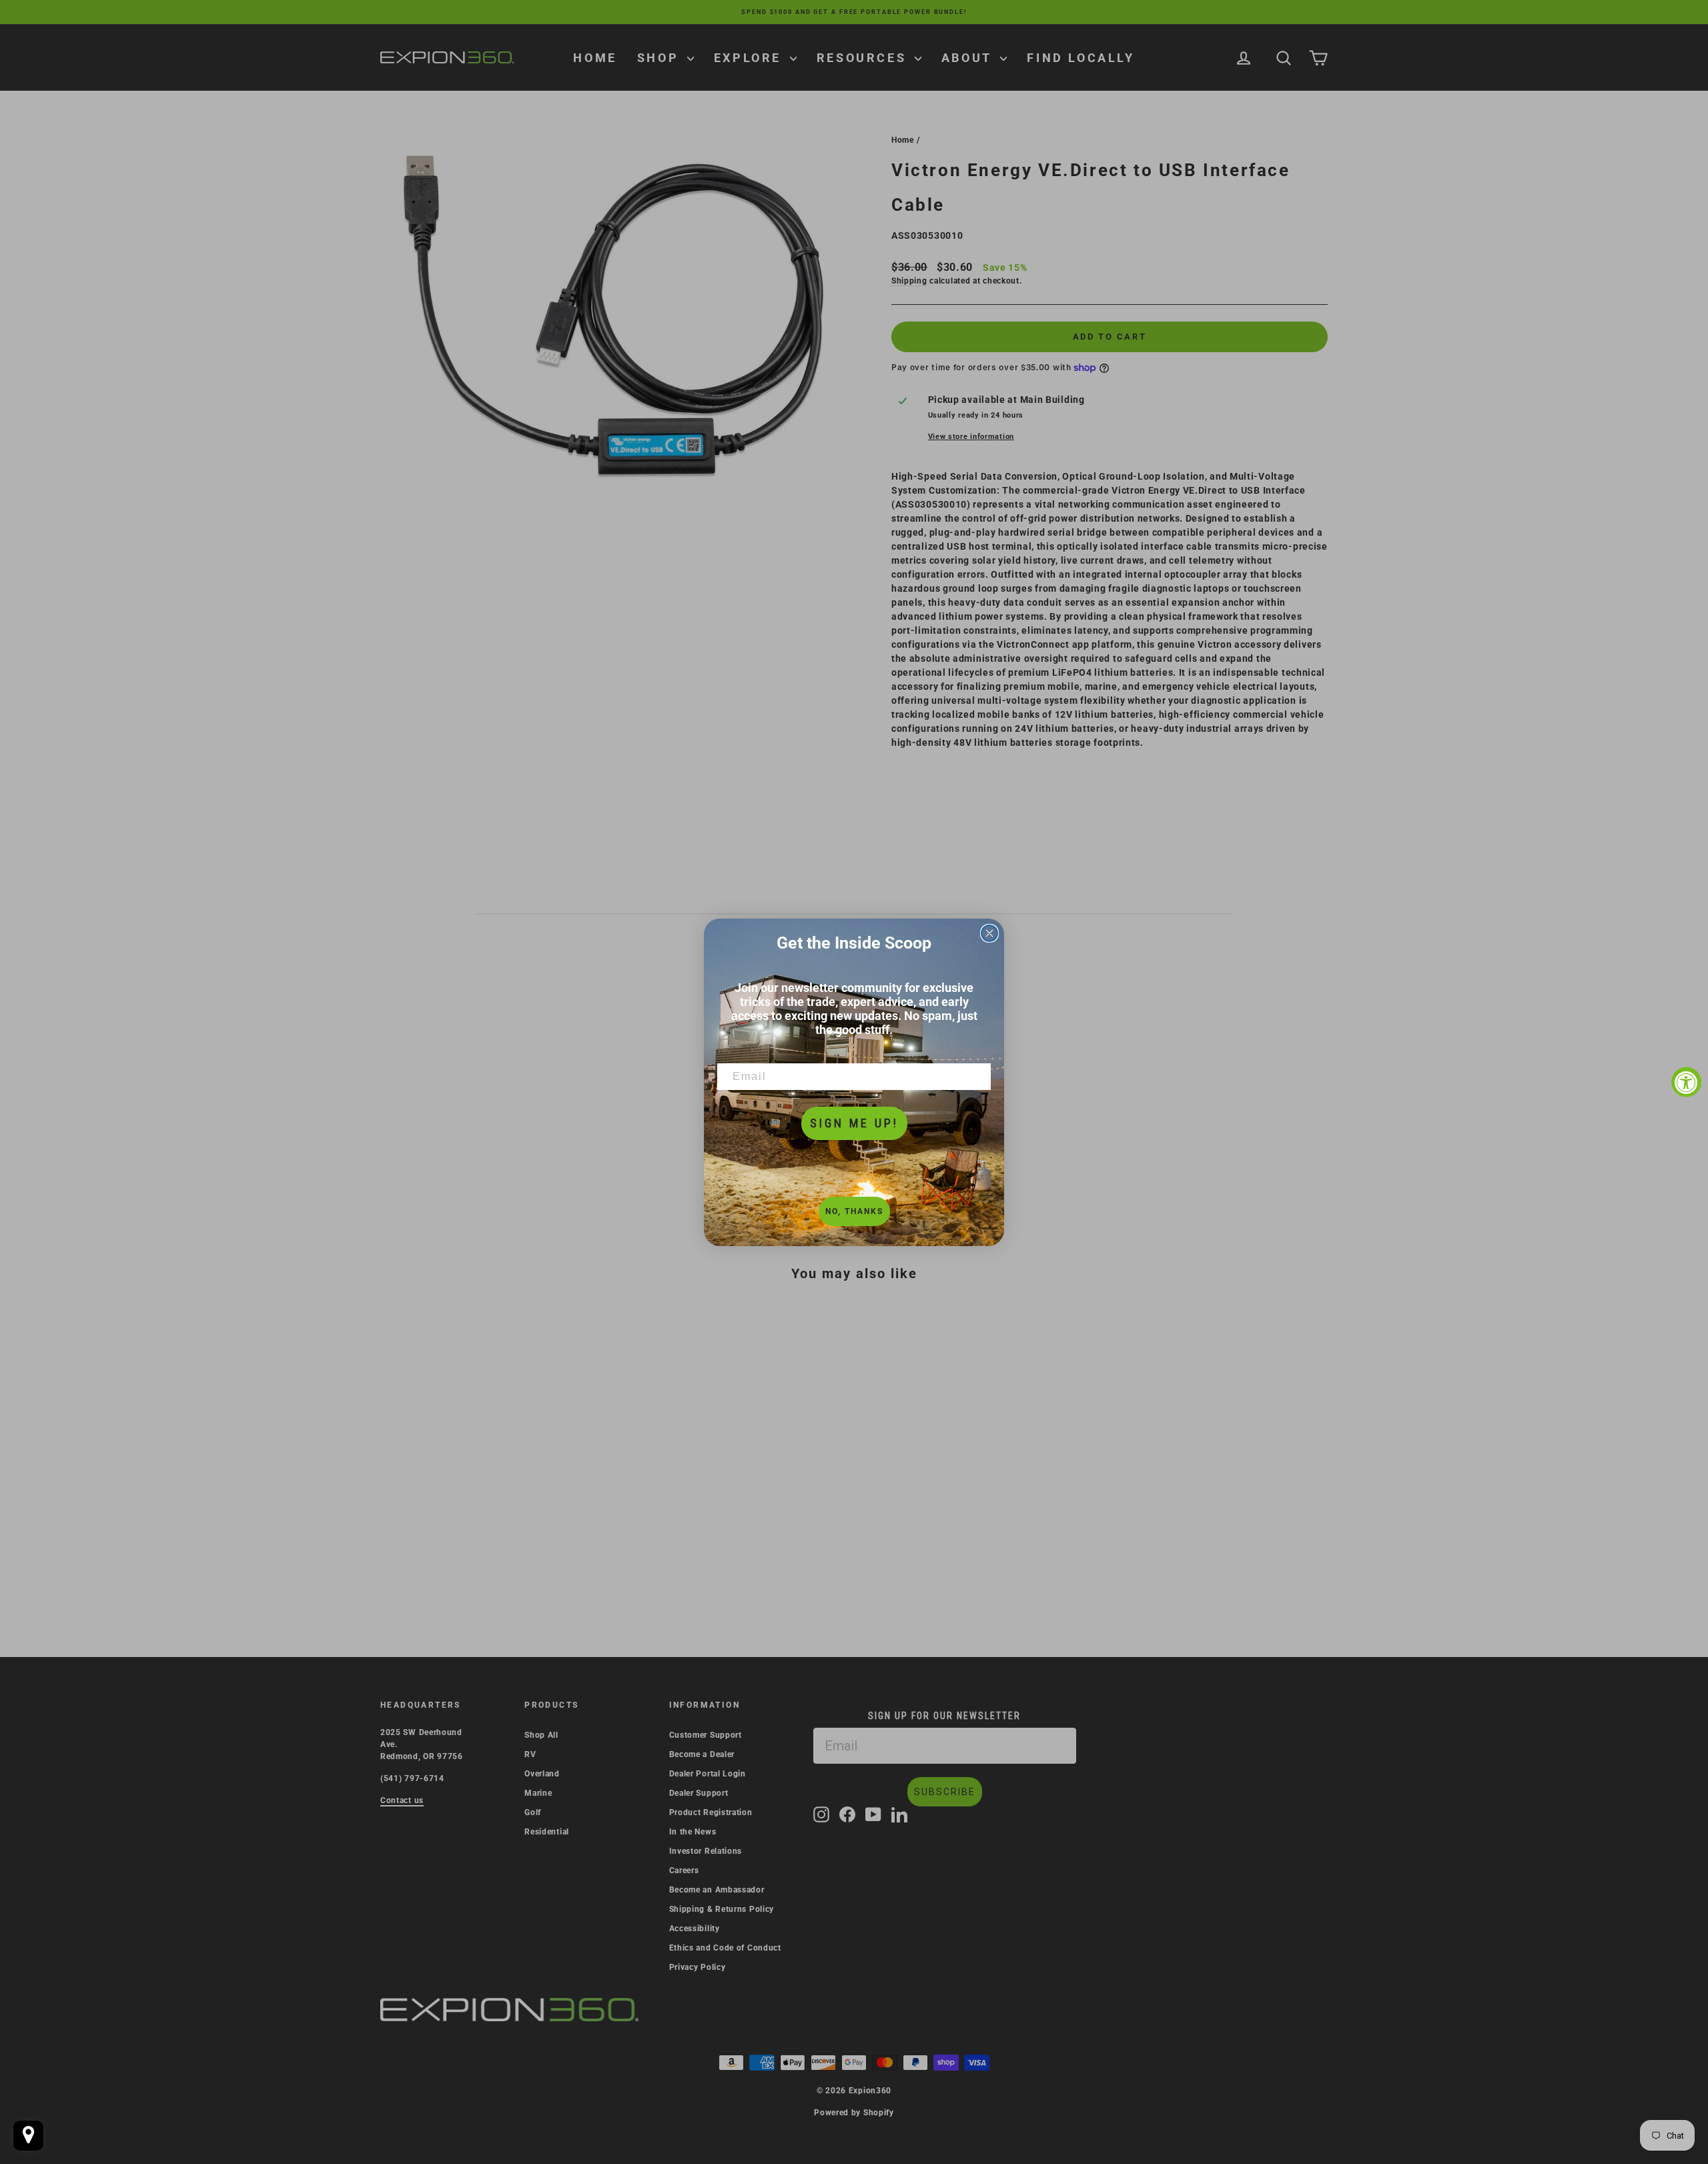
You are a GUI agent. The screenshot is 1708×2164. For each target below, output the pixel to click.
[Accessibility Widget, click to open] (1686, 1082)
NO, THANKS (854, 1211)
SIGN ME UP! (854, 1123)
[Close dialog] (989, 933)
